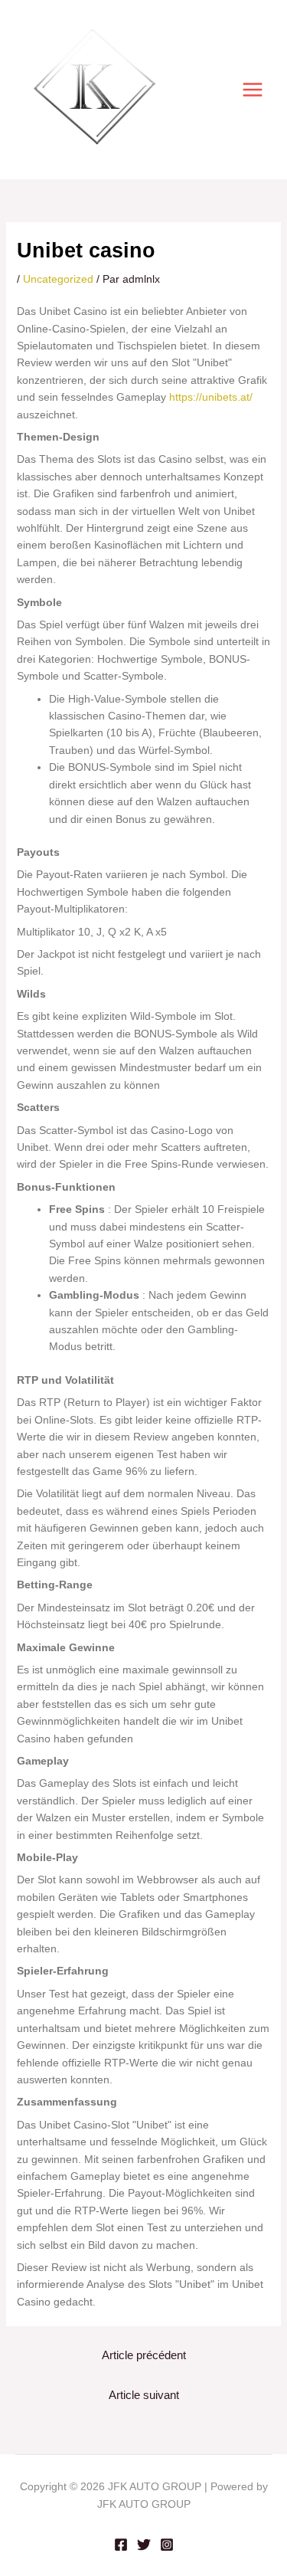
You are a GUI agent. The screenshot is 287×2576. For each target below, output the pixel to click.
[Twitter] (144, 2545)
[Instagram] (167, 2545)
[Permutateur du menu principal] (252, 90)
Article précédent (144, 2355)
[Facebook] (121, 2545)
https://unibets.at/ (211, 397)
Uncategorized (58, 279)
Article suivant (144, 2395)
